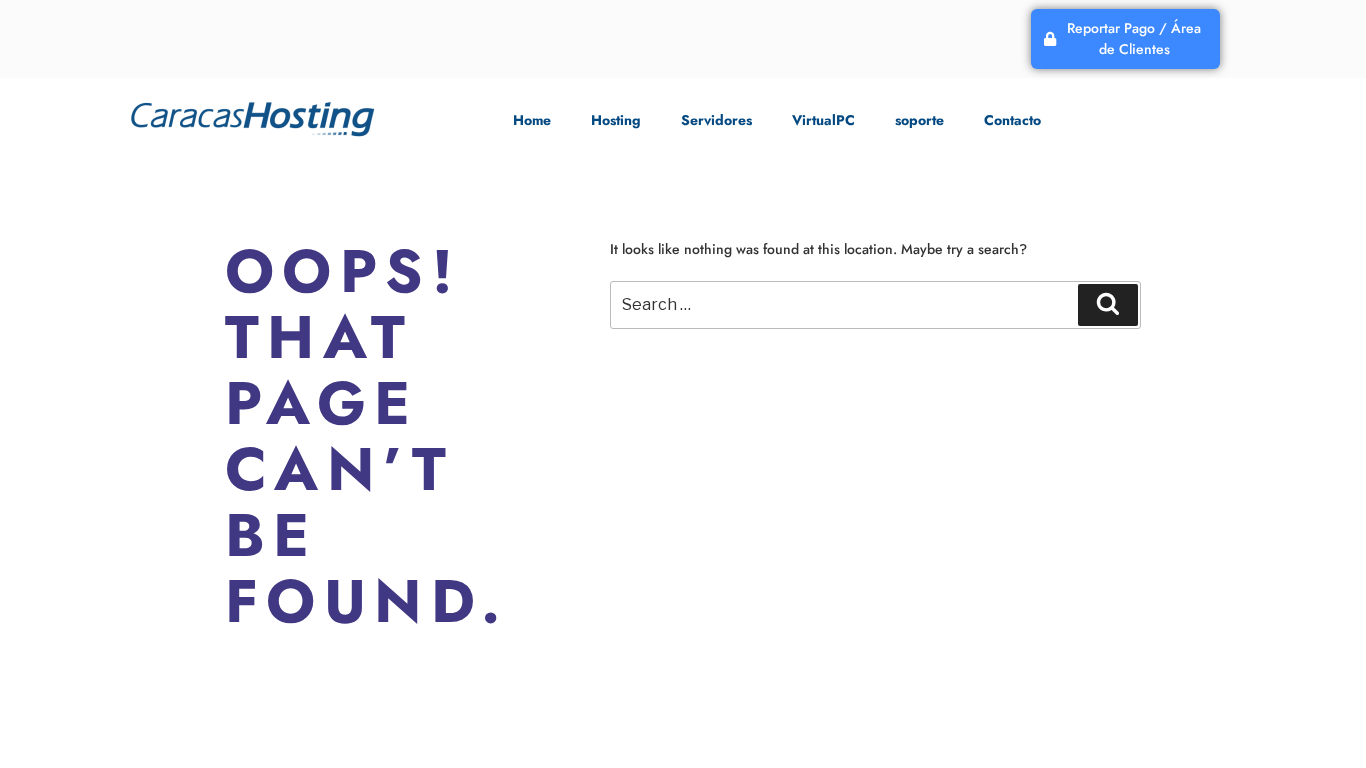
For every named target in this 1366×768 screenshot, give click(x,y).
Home (532, 120)
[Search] (1108, 305)
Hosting (616, 120)
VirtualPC (823, 120)
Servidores (716, 120)
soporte (919, 120)
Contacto (1012, 120)
